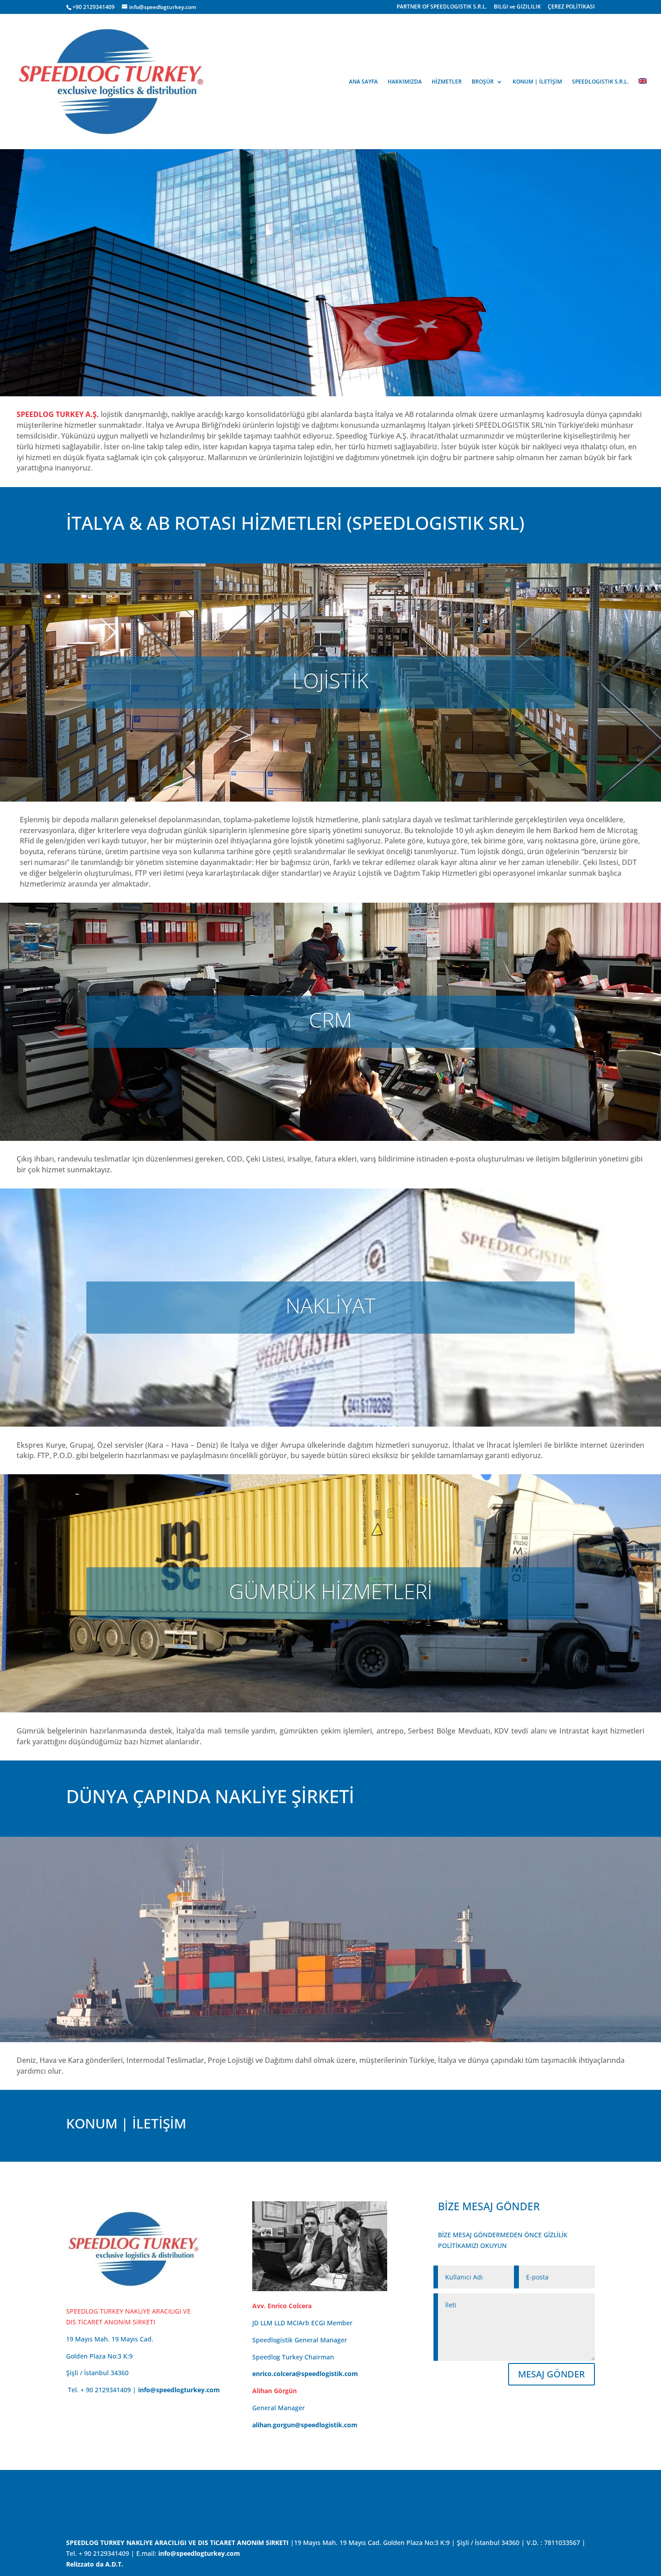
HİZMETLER (447, 82)
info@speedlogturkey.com (179, 2390)
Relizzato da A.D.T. (95, 2564)
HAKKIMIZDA (405, 82)
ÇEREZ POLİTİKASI (571, 7)
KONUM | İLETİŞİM (537, 82)
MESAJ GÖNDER (552, 2374)
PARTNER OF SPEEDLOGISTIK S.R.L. (442, 7)
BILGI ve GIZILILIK (517, 7)
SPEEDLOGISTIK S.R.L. (600, 82)
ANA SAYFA (363, 82)
